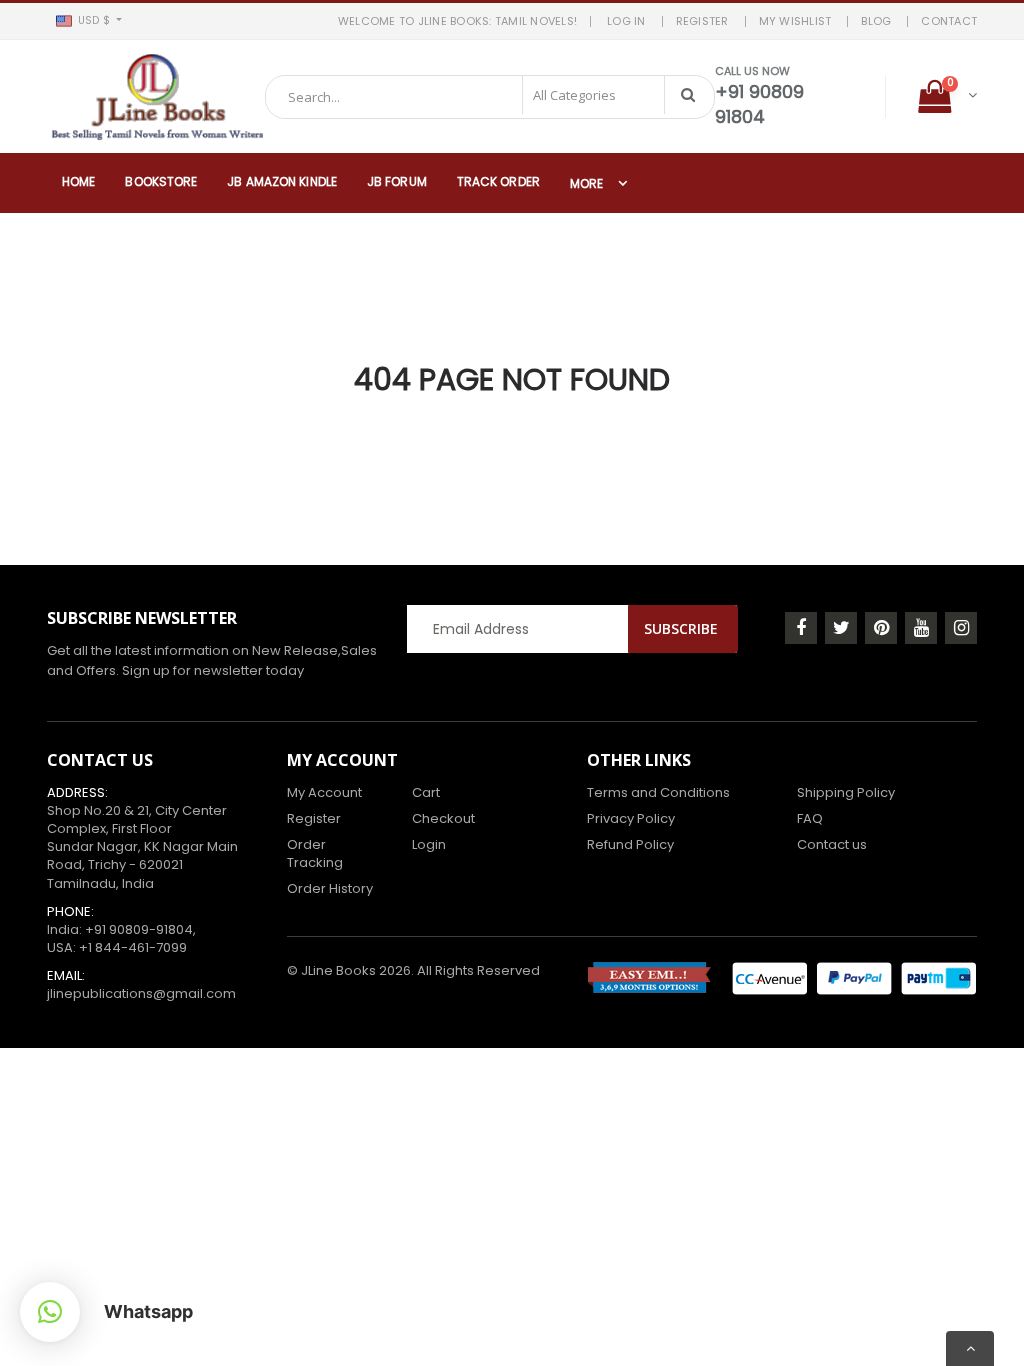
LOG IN (626, 21)
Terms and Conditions (658, 792)
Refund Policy (630, 844)
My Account (324, 792)
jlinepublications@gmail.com (141, 993)
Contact (949, 21)
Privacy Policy (631, 818)
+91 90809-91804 (139, 929)
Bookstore (161, 181)
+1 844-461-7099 (133, 947)
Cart (426, 792)
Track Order (498, 181)
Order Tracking (315, 853)
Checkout (443, 818)
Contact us (832, 844)
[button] (88, 21)
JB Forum (397, 181)
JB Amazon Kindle (282, 181)
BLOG (876, 21)
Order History (330, 888)
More (586, 183)
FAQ (810, 818)
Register (314, 818)
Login (429, 844)
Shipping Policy (846, 792)
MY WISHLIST (795, 21)
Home (78, 181)
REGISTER (702, 21)
